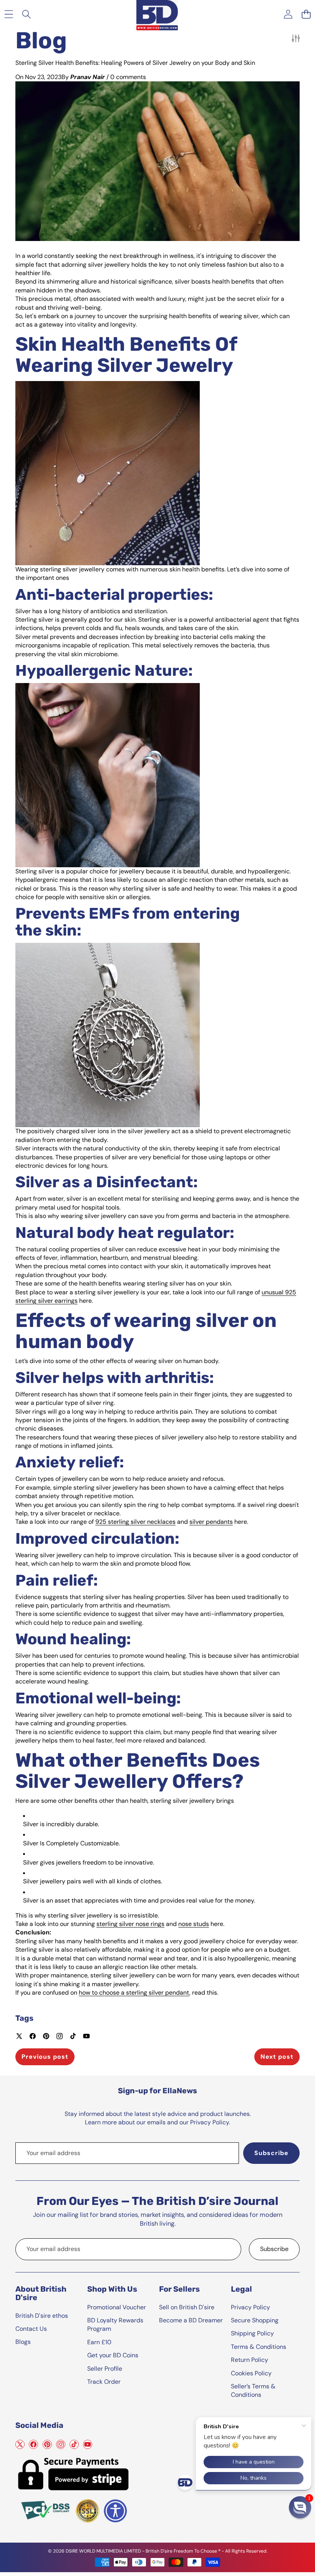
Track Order (104, 2382)
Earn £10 (99, 2342)
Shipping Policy (252, 2333)
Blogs (23, 2342)
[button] (306, 14)
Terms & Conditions (259, 2347)
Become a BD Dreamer (191, 2320)
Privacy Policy (250, 2307)
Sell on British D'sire (187, 2307)
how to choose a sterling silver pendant (134, 1993)
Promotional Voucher (117, 2307)
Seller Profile (105, 2369)
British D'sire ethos (42, 2316)
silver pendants (211, 1522)
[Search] (27, 14)
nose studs (194, 1924)
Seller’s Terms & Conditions (253, 2390)
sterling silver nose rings (130, 1924)
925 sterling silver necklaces (135, 1522)
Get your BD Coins (113, 2355)
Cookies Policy (251, 2373)
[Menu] (9, 14)
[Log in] (288, 14)
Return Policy (250, 2360)
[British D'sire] (157, 14)
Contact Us (31, 2329)
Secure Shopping (255, 2320)
